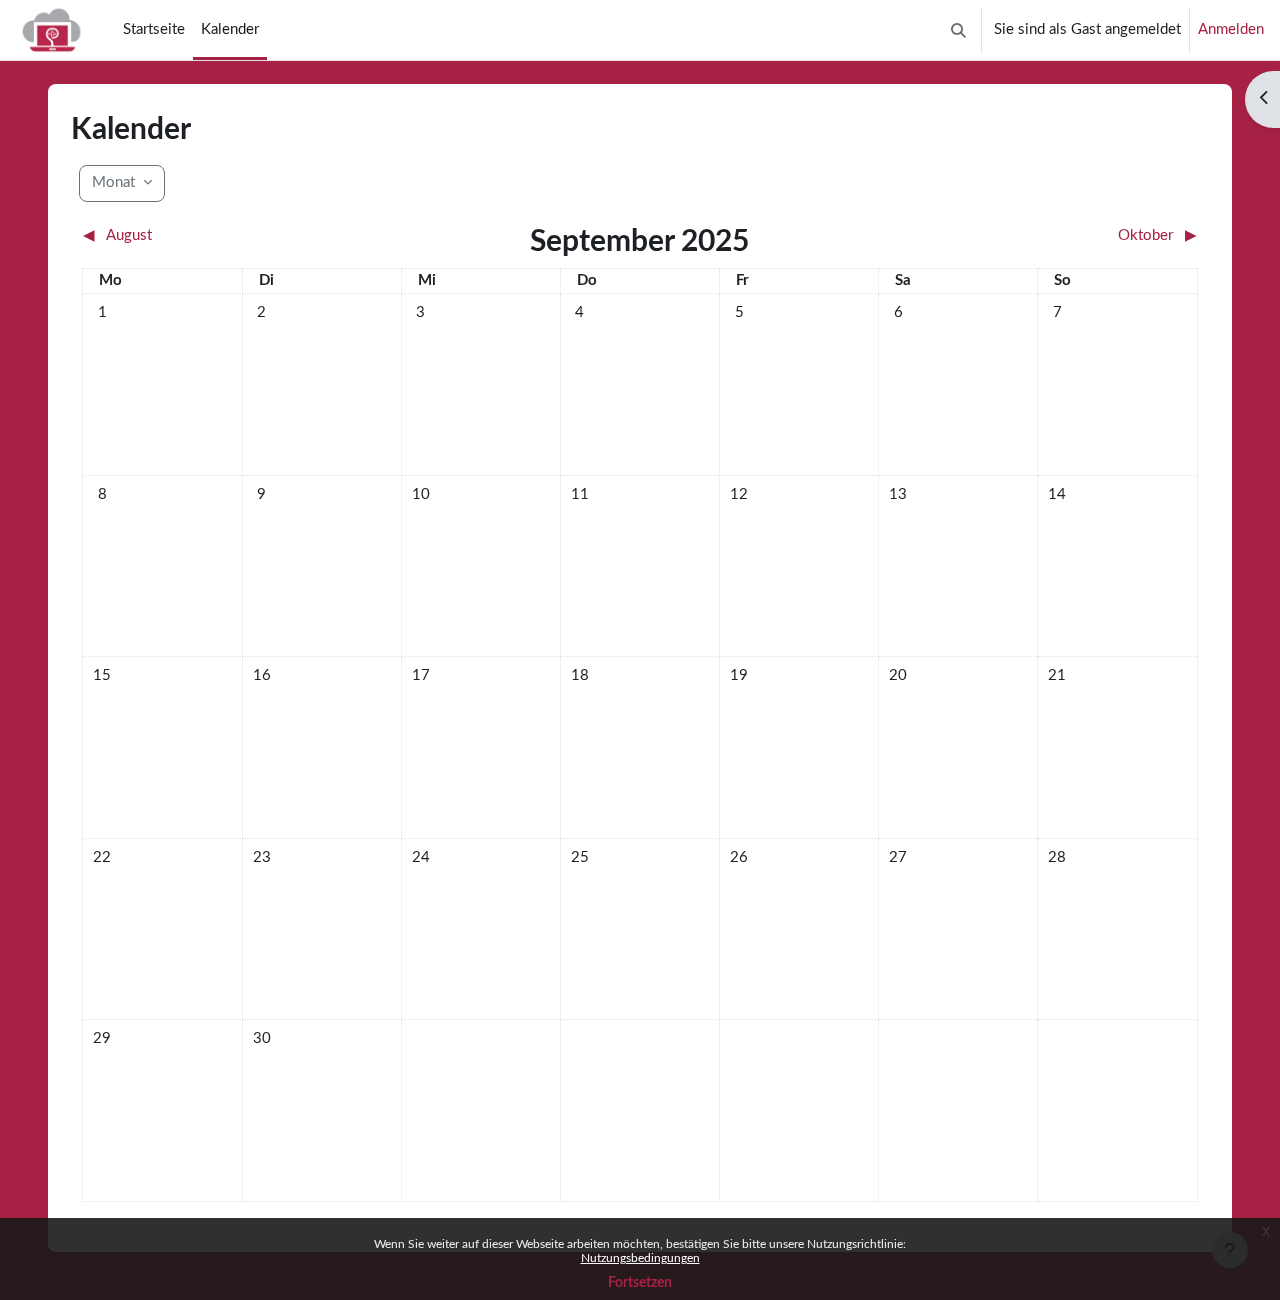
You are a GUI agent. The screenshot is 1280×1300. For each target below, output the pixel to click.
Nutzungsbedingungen (640, 1258)
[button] (958, 30)
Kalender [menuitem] (230, 29)
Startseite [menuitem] (154, 29)
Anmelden (1231, 29)
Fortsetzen (640, 1283)
